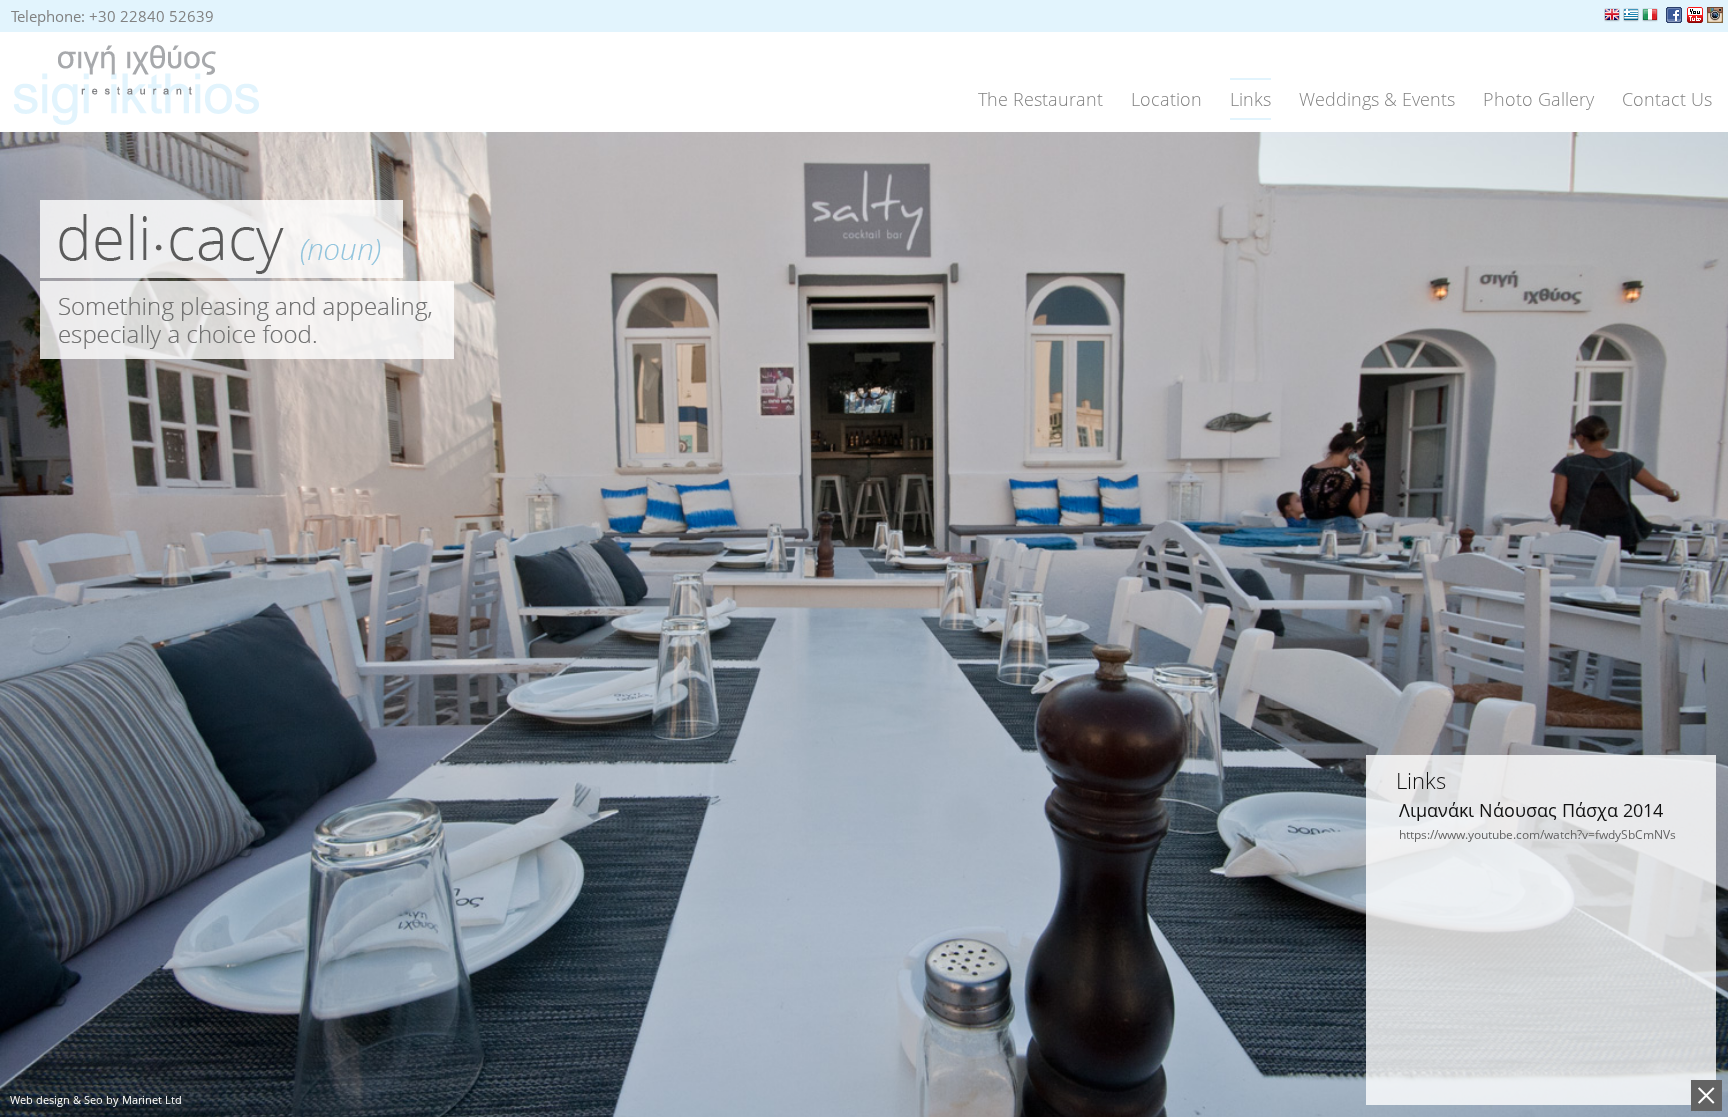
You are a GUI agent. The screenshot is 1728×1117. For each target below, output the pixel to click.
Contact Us (1667, 99)
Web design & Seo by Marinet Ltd (96, 1099)
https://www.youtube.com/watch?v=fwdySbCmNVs (1537, 834)
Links (1250, 99)
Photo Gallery (1538, 99)
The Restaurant (1040, 99)
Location (1166, 99)
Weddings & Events (1377, 99)
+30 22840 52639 (151, 16)
